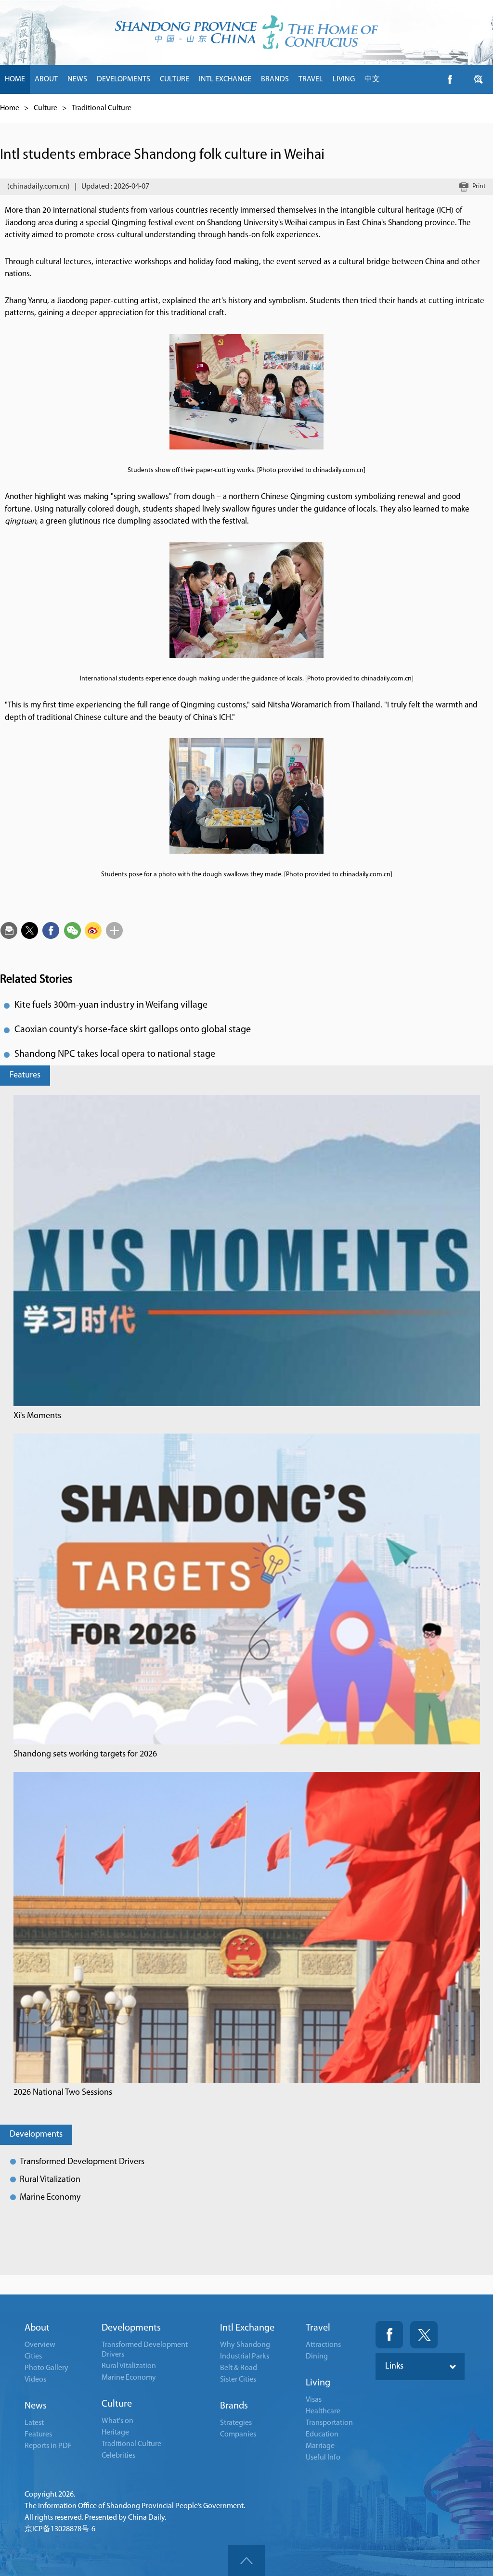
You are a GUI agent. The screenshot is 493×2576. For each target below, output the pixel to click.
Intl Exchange (247, 2328)
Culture (45, 108)
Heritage (115, 2433)
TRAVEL (311, 79)
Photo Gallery (46, 2368)
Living (318, 2383)
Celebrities (118, 2456)
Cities (33, 2357)
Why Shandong (245, 2345)
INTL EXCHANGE (225, 79)
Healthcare (323, 2411)
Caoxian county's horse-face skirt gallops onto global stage (133, 1030)
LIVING (344, 79)
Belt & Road (239, 2368)
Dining (317, 2357)
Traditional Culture (102, 108)
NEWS (77, 79)
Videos (35, 2380)
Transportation (329, 2423)
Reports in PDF (48, 2446)
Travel (318, 2328)
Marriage (320, 2446)
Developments (36, 2135)
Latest (34, 2423)
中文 (372, 79)
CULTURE (175, 79)
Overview (40, 2345)
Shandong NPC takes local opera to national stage (115, 1054)
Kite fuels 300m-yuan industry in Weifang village (111, 1005)
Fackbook (389, 2335)
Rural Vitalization (50, 2180)
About (37, 2328)
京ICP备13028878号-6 (60, 2529)
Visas (314, 2400)
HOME (15, 79)
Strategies (236, 2423)
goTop (246, 2561)
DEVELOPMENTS (123, 79)
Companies (238, 2435)
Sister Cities (238, 2380)
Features (25, 1076)
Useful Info (323, 2458)
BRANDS (275, 79)
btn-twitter (479, 79)
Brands (234, 2406)
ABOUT (46, 79)
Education (322, 2435)
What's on (117, 2421)
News (36, 2406)
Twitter (424, 2335)
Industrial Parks (245, 2357)
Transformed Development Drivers (82, 2162)
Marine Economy (50, 2198)
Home (10, 108)
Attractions (323, 2345)
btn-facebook (450, 79)
